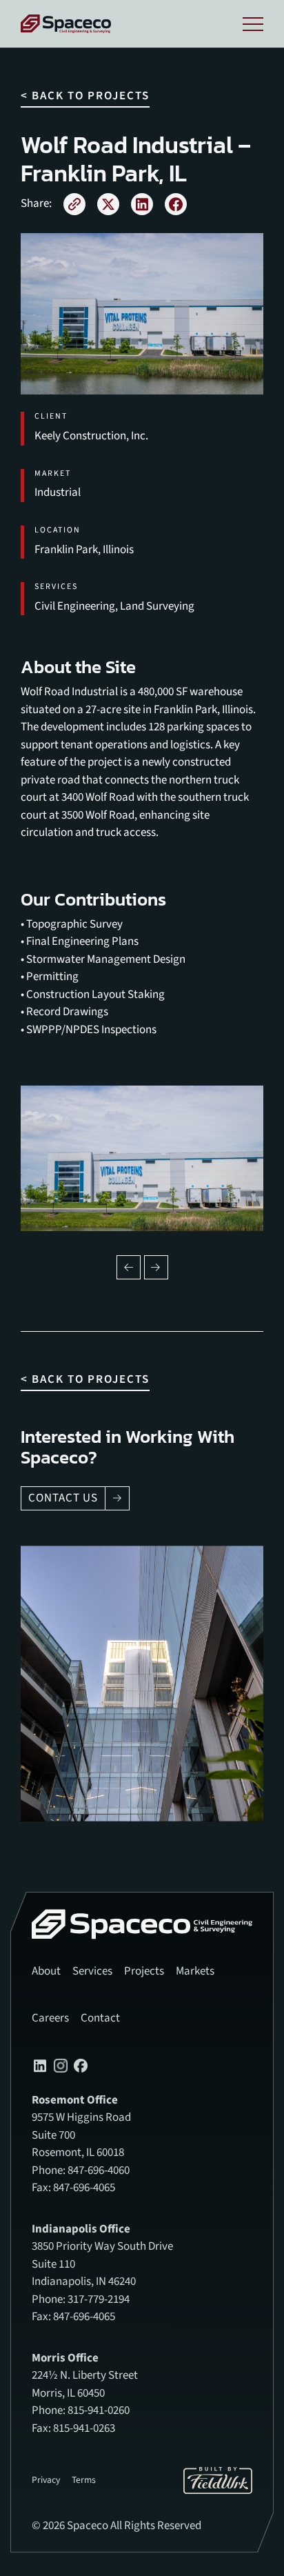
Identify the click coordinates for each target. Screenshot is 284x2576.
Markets (195, 1971)
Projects (144, 1971)
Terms (84, 2480)
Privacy (46, 2480)
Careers (50, 2018)
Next (156, 1267)
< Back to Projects (85, 96)
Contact (100, 2018)
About (46, 1971)
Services (92, 1971)
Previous (129, 1267)
